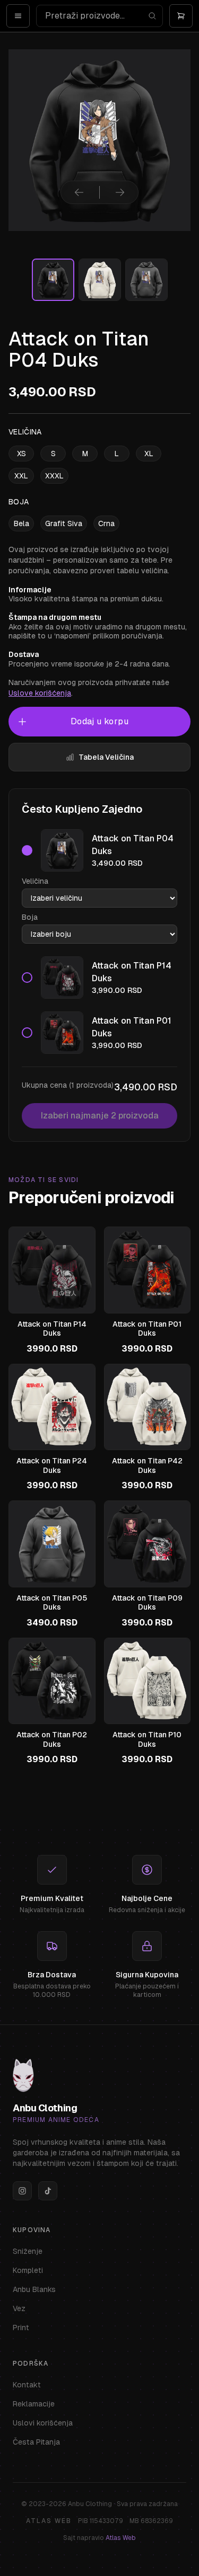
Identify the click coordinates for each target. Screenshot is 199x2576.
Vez (19, 2308)
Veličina (35, 881)
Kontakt (27, 2385)
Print (21, 2328)
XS (21, 454)
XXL (21, 476)
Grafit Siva (64, 523)
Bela (21, 523)
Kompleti (28, 2270)
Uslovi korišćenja (43, 2423)
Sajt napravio (99, 2538)
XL (149, 454)
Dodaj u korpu (99, 721)
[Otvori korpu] (181, 16)
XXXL (54, 476)
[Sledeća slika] (120, 192)
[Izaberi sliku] (53, 280)
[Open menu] (18, 16)
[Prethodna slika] (79, 192)
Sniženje (28, 2251)
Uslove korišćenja (40, 693)
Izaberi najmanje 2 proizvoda (100, 1116)
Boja (30, 917)
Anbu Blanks (34, 2289)
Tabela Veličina (106, 757)
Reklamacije (34, 2404)
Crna (106, 523)
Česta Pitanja (36, 2442)
